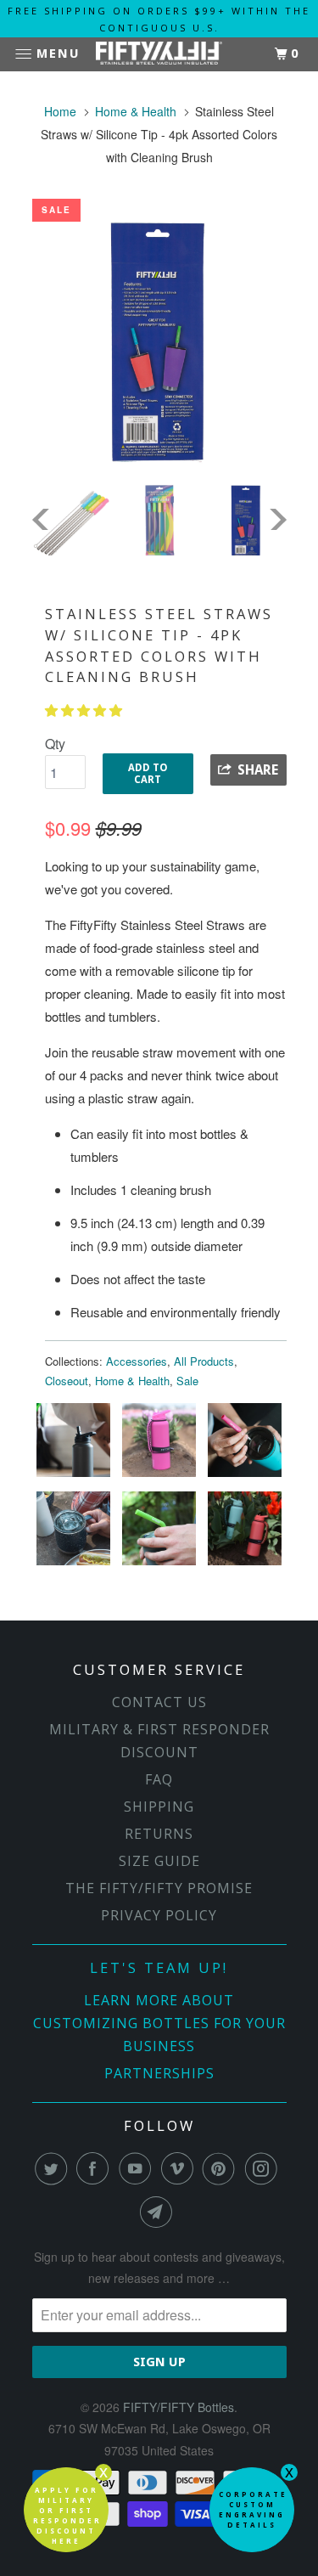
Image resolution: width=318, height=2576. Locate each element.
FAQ (159, 1779)
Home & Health (132, 1381)
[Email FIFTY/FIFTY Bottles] (159, 2212)
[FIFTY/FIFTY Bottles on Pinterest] (222, 2168)
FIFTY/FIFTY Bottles (179, 2407)
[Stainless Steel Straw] (245, 1476)
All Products (204, 1361)
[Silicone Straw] (161, 1564)
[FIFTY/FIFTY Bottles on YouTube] (138, 2168)
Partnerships (159, 2073)
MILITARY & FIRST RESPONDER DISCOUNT (159, 1741)
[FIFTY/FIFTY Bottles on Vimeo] (181, 2168)
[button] (85, 710)
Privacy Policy (159, 1915)
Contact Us (159, 1702)
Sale (187, 1381)
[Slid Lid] (75, 1564)
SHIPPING (159, 1807)
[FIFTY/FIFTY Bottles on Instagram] (265, 2168)
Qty (55, 744)
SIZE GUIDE (159, 1861)
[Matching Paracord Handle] (245, 1564)
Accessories (137, 1361)
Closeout (67, 1381)
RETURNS (159, 1834)
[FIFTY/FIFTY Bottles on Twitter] (54, 2168)
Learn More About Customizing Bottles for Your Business (159, 2023)
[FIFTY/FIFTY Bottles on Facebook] (96, 2168)
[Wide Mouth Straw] (75, 1476)
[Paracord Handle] (161, 1476)
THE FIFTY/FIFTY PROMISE (159, 1888)
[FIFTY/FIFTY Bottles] (159, 55)
